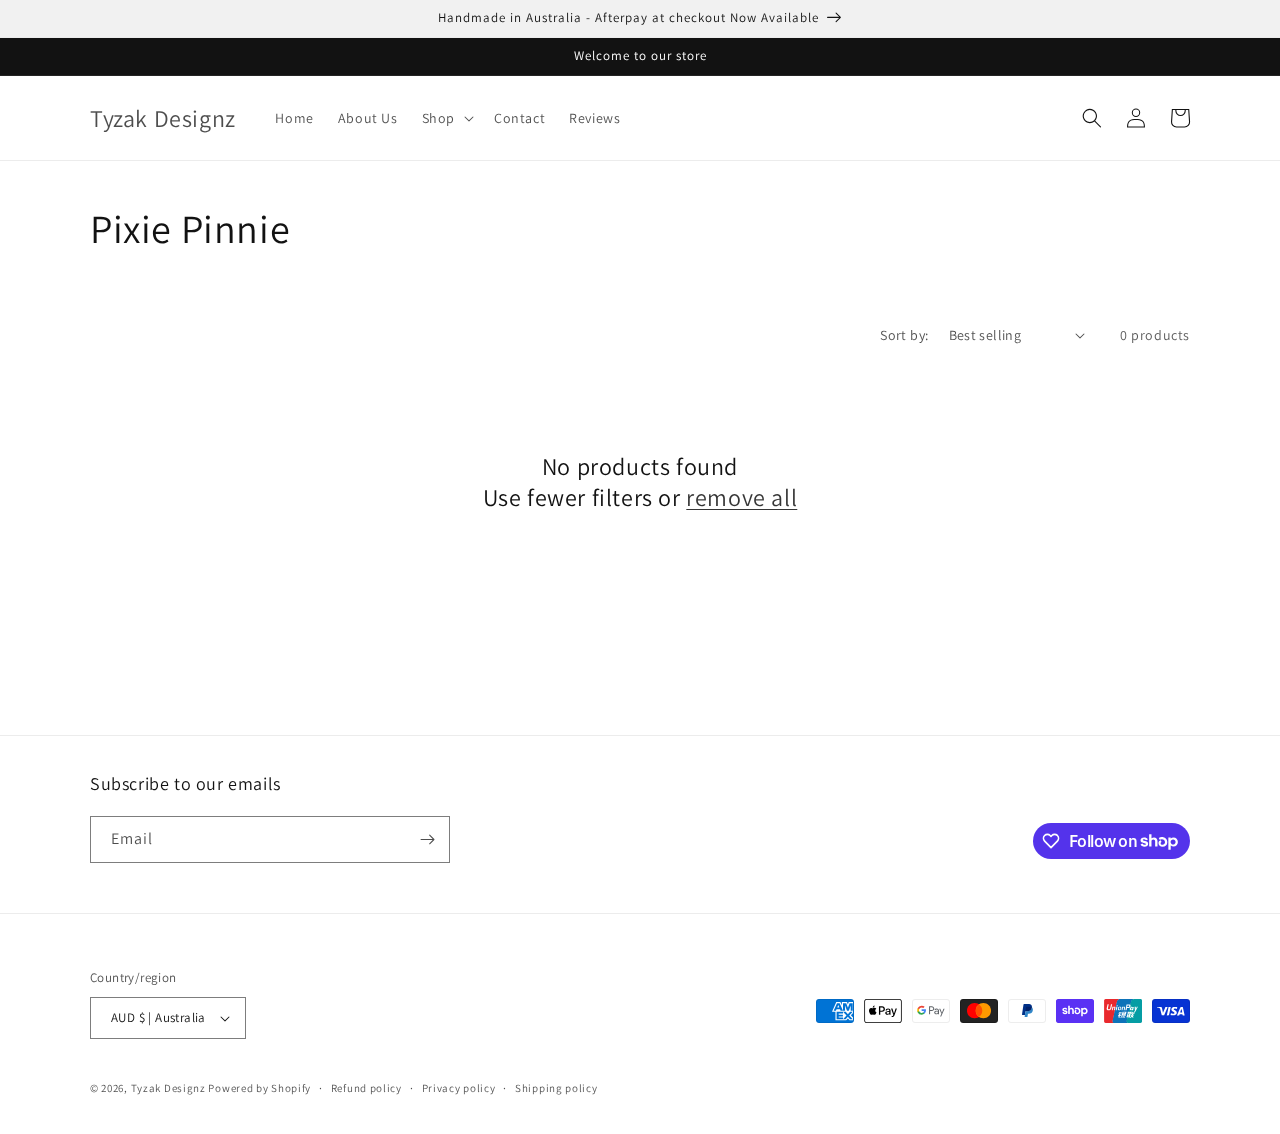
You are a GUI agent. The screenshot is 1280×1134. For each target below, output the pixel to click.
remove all (741, 497)
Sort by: (904, 335)
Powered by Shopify (259, 1088)
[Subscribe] (427, 839)
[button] (446, 118)
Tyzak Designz (168, 1088)
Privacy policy (459, 1088)
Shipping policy (556, 1088)
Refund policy (366, 1088)
